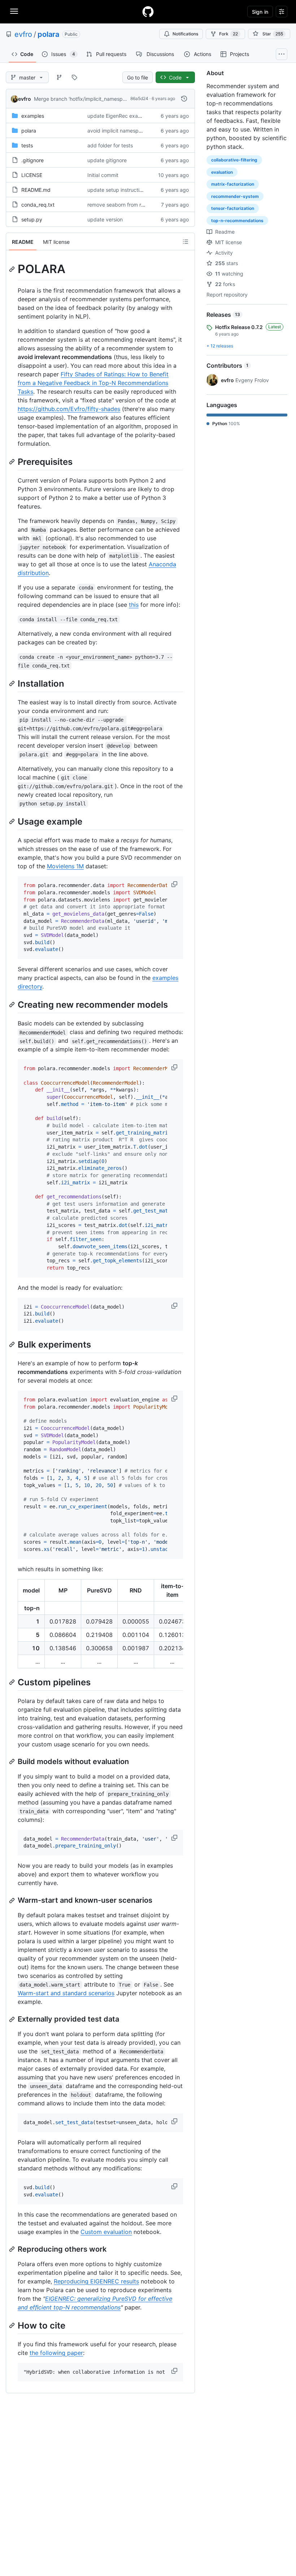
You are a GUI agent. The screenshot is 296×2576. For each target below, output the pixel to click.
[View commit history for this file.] (184, 99)
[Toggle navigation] (14, 11)
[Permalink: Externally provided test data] (13, 2019)
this (134, 605)
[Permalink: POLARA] (13, 269)
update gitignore (107, 160)
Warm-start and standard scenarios (66, 1993)
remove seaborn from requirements (129, 205)
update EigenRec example (118, 116)
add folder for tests (110, 145)
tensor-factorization (233, 208)
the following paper (56, 2353)
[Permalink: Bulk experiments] (13, 1344)
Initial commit (103, 175)
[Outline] (186, 242)
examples (33, 116)
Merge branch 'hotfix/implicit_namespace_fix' (87, 99)
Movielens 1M (65, 866)
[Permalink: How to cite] (13, 2325)
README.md (36, 190)
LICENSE (32, 175)
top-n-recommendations (237, 221)
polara (48, 34)
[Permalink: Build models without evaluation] (13, 1762)
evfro (23, 34)
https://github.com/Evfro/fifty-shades (69, 409)
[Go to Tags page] (74, 77)
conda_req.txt (38, 205)
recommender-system (235, 196)
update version (105, 219)
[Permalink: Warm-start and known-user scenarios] (13, 1901)
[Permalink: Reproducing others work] (13, 2249)
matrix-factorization (233, 184)
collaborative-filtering (234, 160)
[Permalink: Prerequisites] (13, 462)
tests (27, 145)
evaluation (222, 172)
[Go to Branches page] (59, 77)
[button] (175, 884)
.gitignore (32, 160)
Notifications (185, 34)
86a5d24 (139, 98)
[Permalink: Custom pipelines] (13, 1682)
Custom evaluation (106, 2232)
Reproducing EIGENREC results (96, 2281)
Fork (228, 34)
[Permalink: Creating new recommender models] (13, 1004)
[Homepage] (148, 12)
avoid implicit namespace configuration (134, 131)
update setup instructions (117, 190)
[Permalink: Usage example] (13, 821)
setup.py (32, 219)
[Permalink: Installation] (13, 683)
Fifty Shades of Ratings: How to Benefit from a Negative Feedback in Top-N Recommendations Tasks (93, 383)
